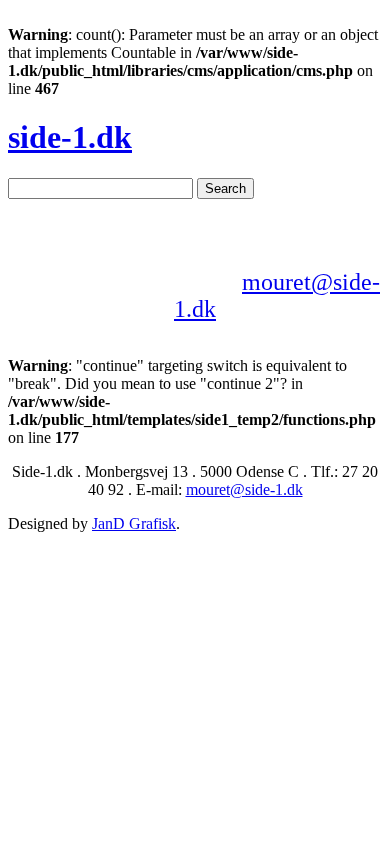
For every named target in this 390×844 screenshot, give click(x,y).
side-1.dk (70, 137)
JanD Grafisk (134, 523)
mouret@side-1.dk (244, 489)
